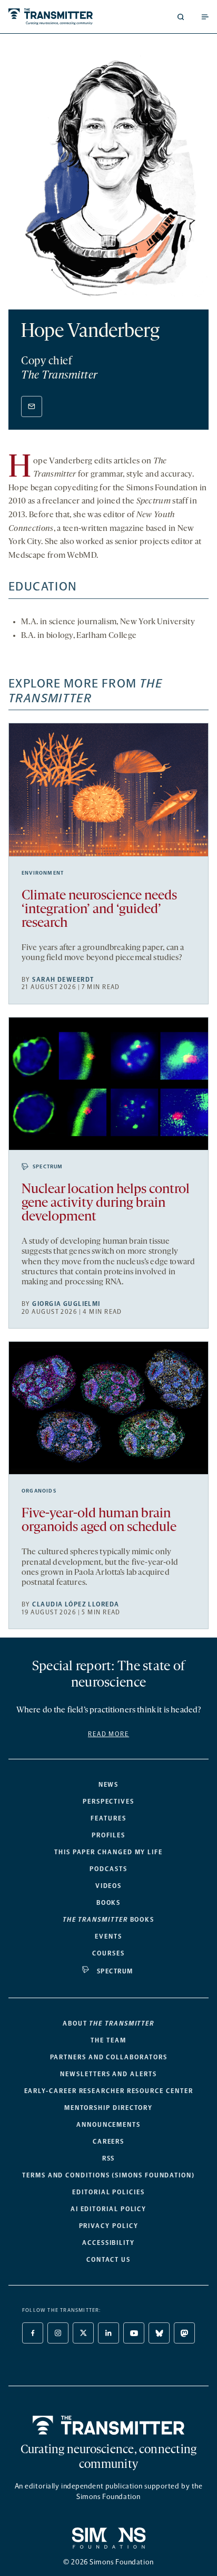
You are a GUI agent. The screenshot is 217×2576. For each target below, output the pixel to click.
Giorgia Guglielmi (66, 1304)
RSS (109, 2158)
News (109, 1785)
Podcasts (108, 1869)
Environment (43, 873)
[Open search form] (181, 17)
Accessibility (108, 2243)
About (108, 2023)
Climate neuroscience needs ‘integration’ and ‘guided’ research (99, 910)
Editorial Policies (108, 2192)
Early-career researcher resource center (109, 2091)
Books (109, 1903)
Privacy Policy (109, 2226)
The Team (108, 2040)
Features (108, 1818)
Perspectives (108, 1802)
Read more (108, 1734)
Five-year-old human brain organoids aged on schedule (99, 1521)
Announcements (108, 2125)
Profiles (108, 1835)
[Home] (109, 2425)
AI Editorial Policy (108, 2209)
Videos (109, 1886)
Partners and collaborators (109, 2057)
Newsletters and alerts (108, 2074)
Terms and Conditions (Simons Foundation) (108, 2175)
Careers (108, 2142)
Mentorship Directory (108, 2108)
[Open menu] (205, 17)
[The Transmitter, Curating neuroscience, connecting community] (56, 17)
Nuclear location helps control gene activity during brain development (106, 1203)
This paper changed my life (108, 1852)
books (108, 1920)
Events (108, 1936)
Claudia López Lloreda (76, 1604)
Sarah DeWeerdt (63, 980)
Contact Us (108, 2260)
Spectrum (48, 1167)
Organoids (39, 1491)
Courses (108, 1953)
